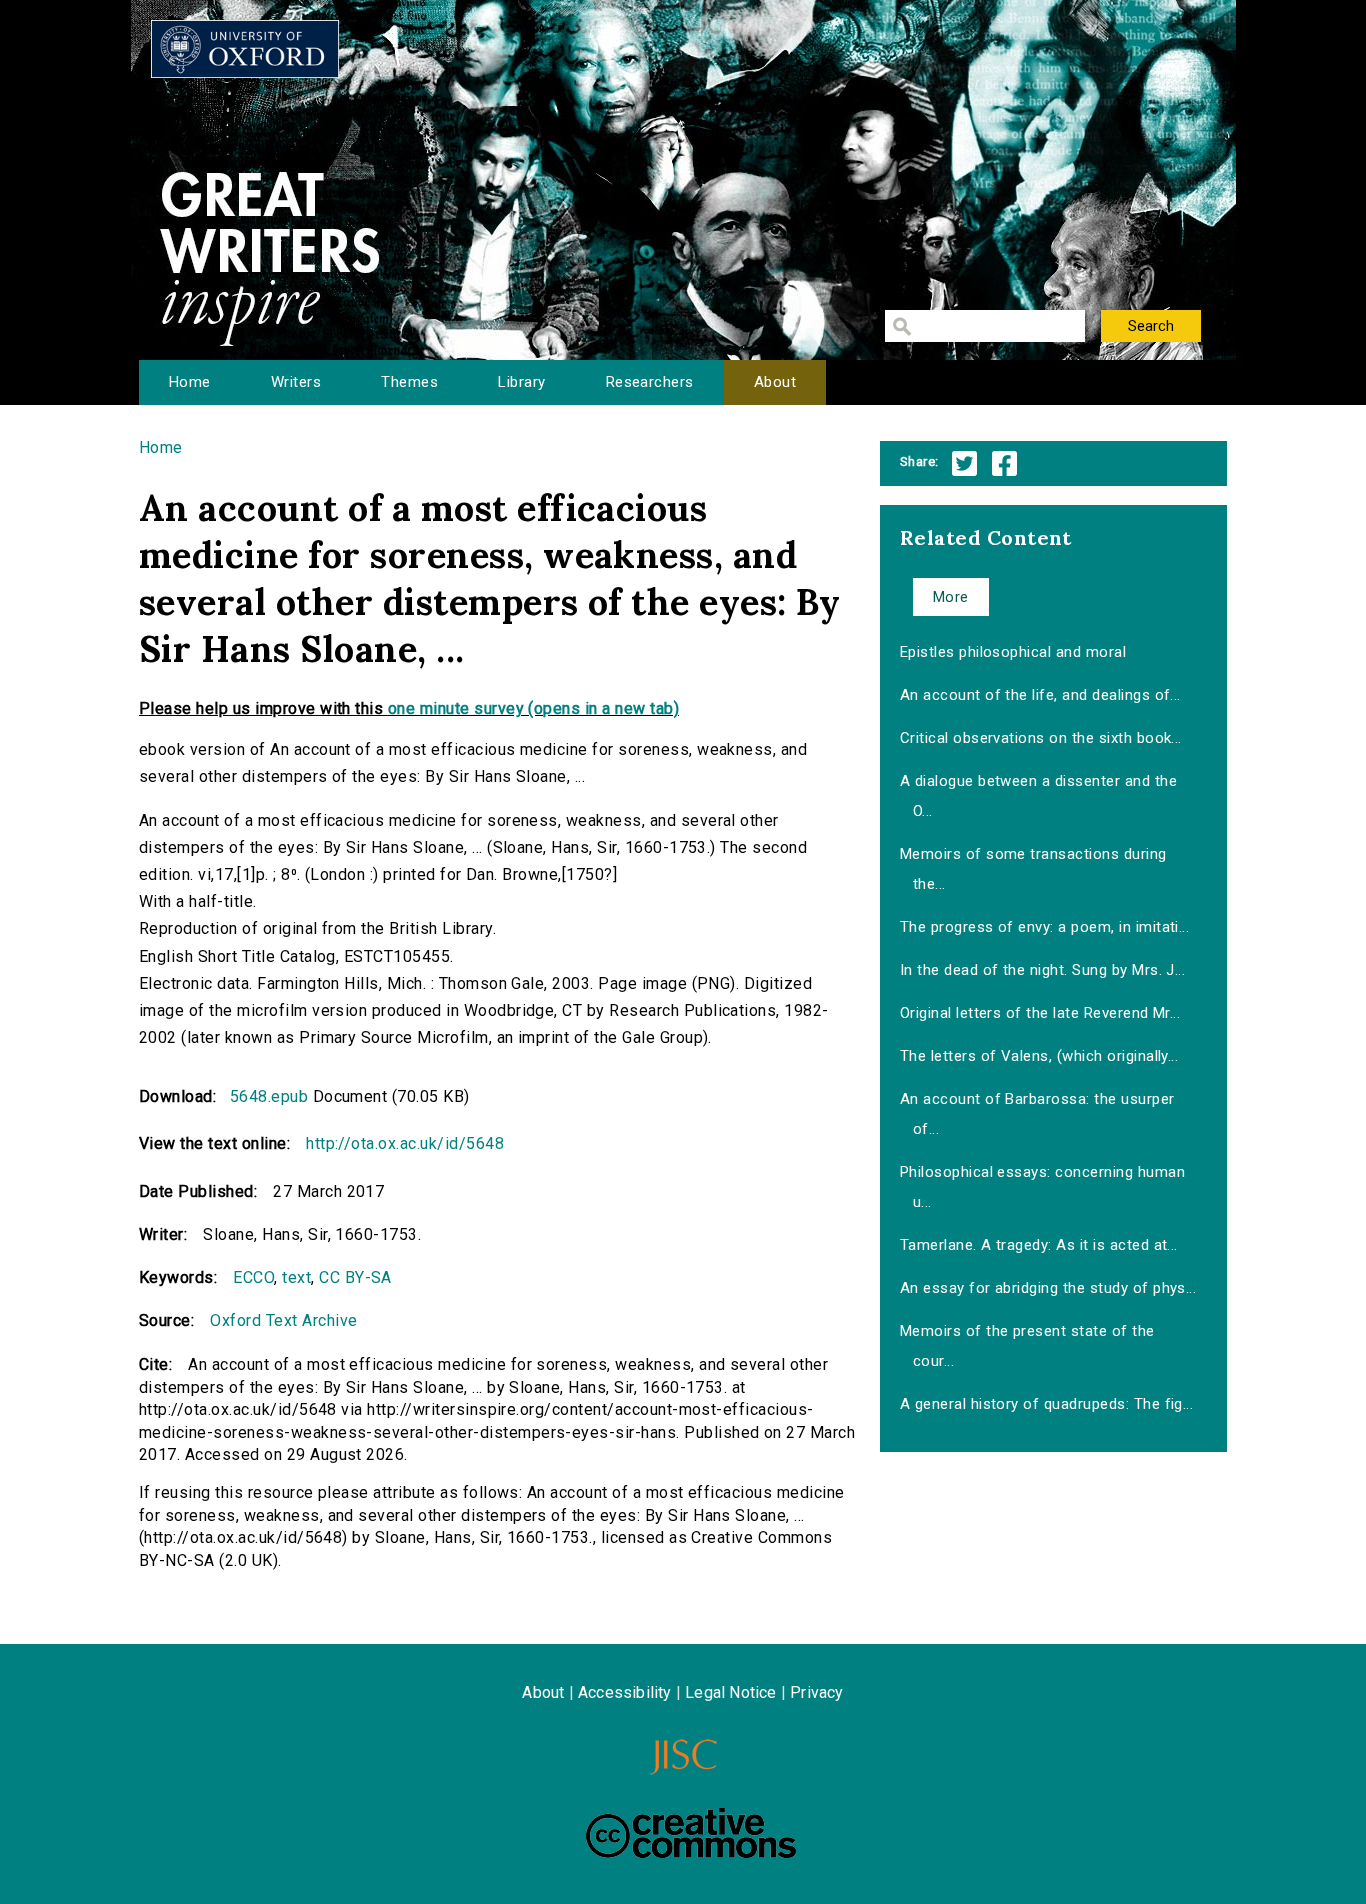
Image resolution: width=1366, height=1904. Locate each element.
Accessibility (625, 1692)
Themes (409, 382)
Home (190, 382)
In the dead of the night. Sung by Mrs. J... (1043, 970)
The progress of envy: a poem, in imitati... (1045, 927)
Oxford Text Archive (283, 1320)
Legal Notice (730, 1692)
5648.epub (269, 1096)
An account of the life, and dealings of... (1040, 695)
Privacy (816, 1692)
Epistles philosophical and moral (1013, 652)
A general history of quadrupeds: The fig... (1047, 1404)
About (775, 382)
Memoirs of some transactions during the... (1033, 869)
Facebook (1004, 463)
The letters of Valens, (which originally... (1039, 1056)
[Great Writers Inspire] (245, 49)
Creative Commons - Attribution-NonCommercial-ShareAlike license (691, 1833)
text (296, 1277)
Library (521, 382)
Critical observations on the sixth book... (1041, 738)
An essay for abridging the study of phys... (1048, 1288)
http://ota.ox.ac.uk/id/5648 (405, 1143)
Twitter (964, 463)
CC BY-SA (355, 1277)
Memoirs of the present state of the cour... (1027, 1346)
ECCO (253, 1277)
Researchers (650, 382)
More (951, 597)
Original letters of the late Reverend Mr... (1040, 1013)
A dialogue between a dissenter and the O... (1038, 796)
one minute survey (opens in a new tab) (533, 708)
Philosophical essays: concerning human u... (1042, 1187)
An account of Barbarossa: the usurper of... (1037, 1114)
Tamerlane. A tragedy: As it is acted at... (1039, 1245)
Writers (296, 382)
